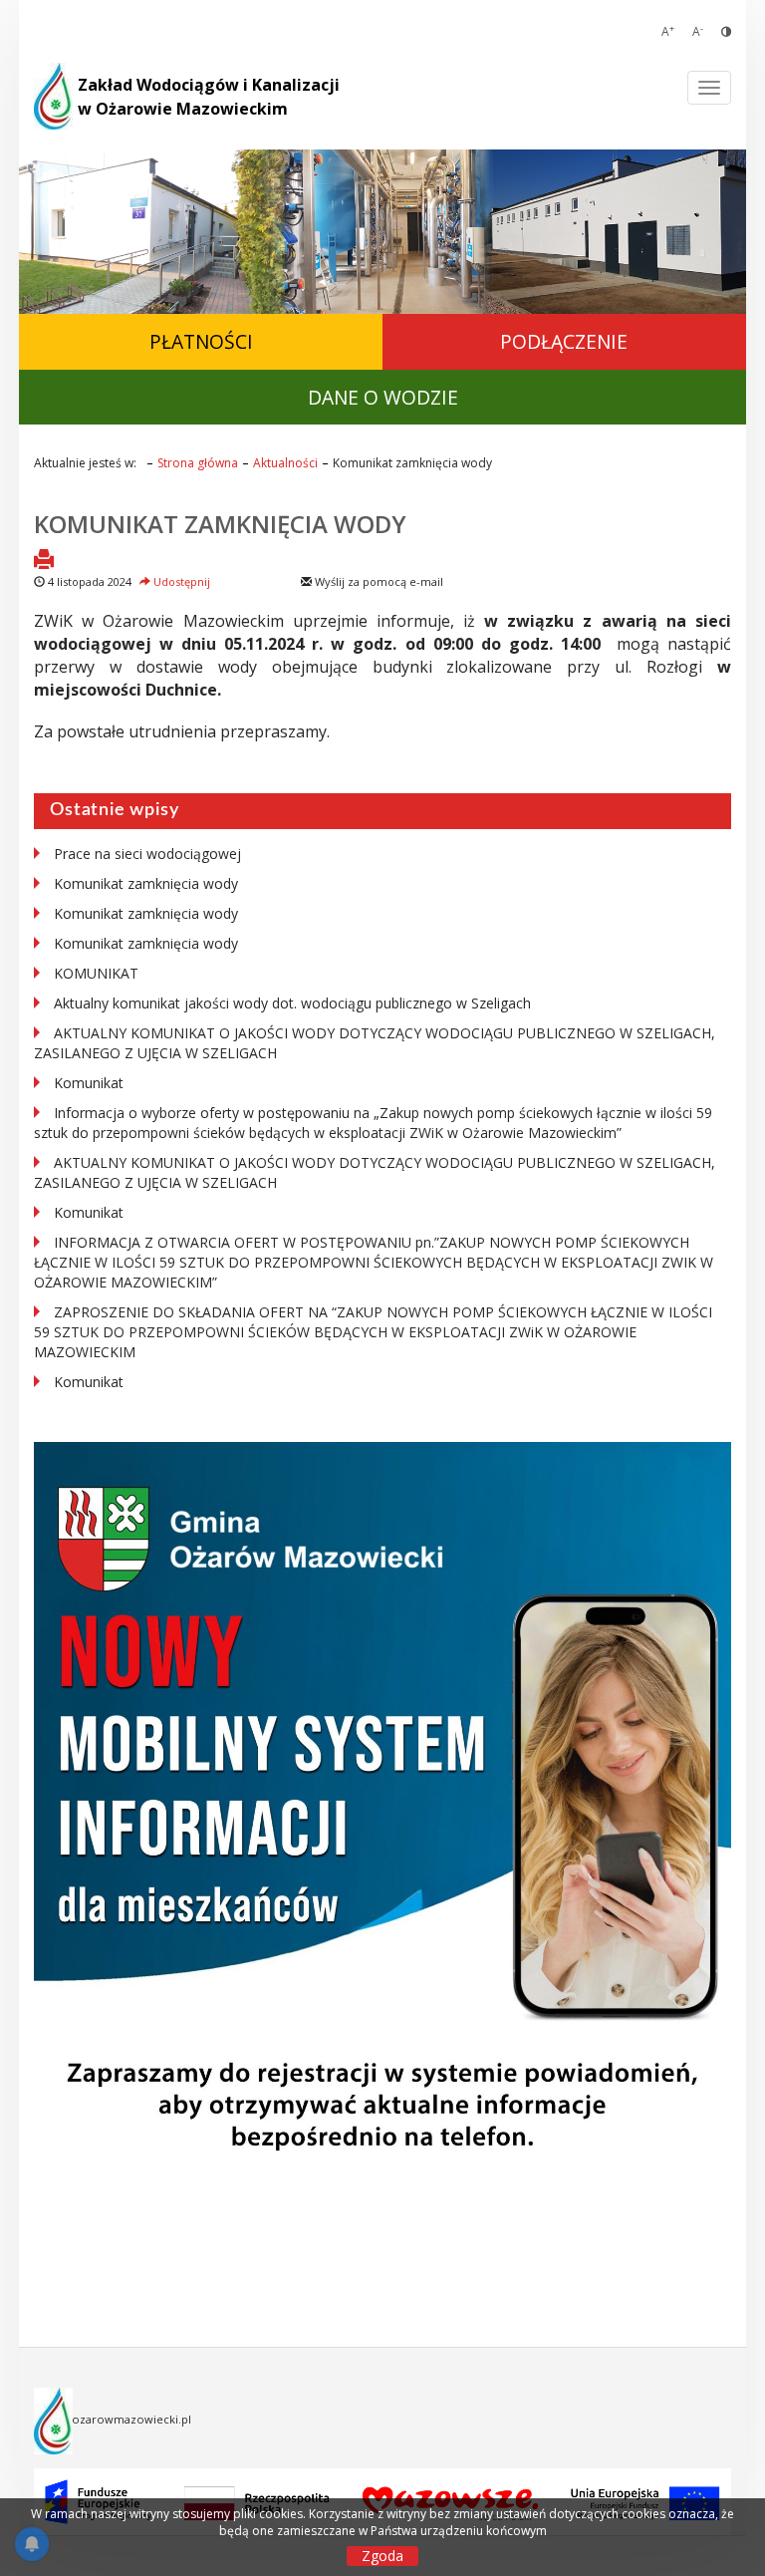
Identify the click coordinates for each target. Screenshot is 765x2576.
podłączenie (564, 341)
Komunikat (89, 1083)
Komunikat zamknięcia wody (220, 524)
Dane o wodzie (383, 397)
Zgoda (382, 2556)
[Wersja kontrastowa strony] (726, 31)
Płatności (201, 341)
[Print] (44, 561)
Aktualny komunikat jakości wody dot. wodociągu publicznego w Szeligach (292, 1003)
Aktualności (285, 463)
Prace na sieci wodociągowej (147, 854)
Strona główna (198, 463)
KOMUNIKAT (96, 973)
